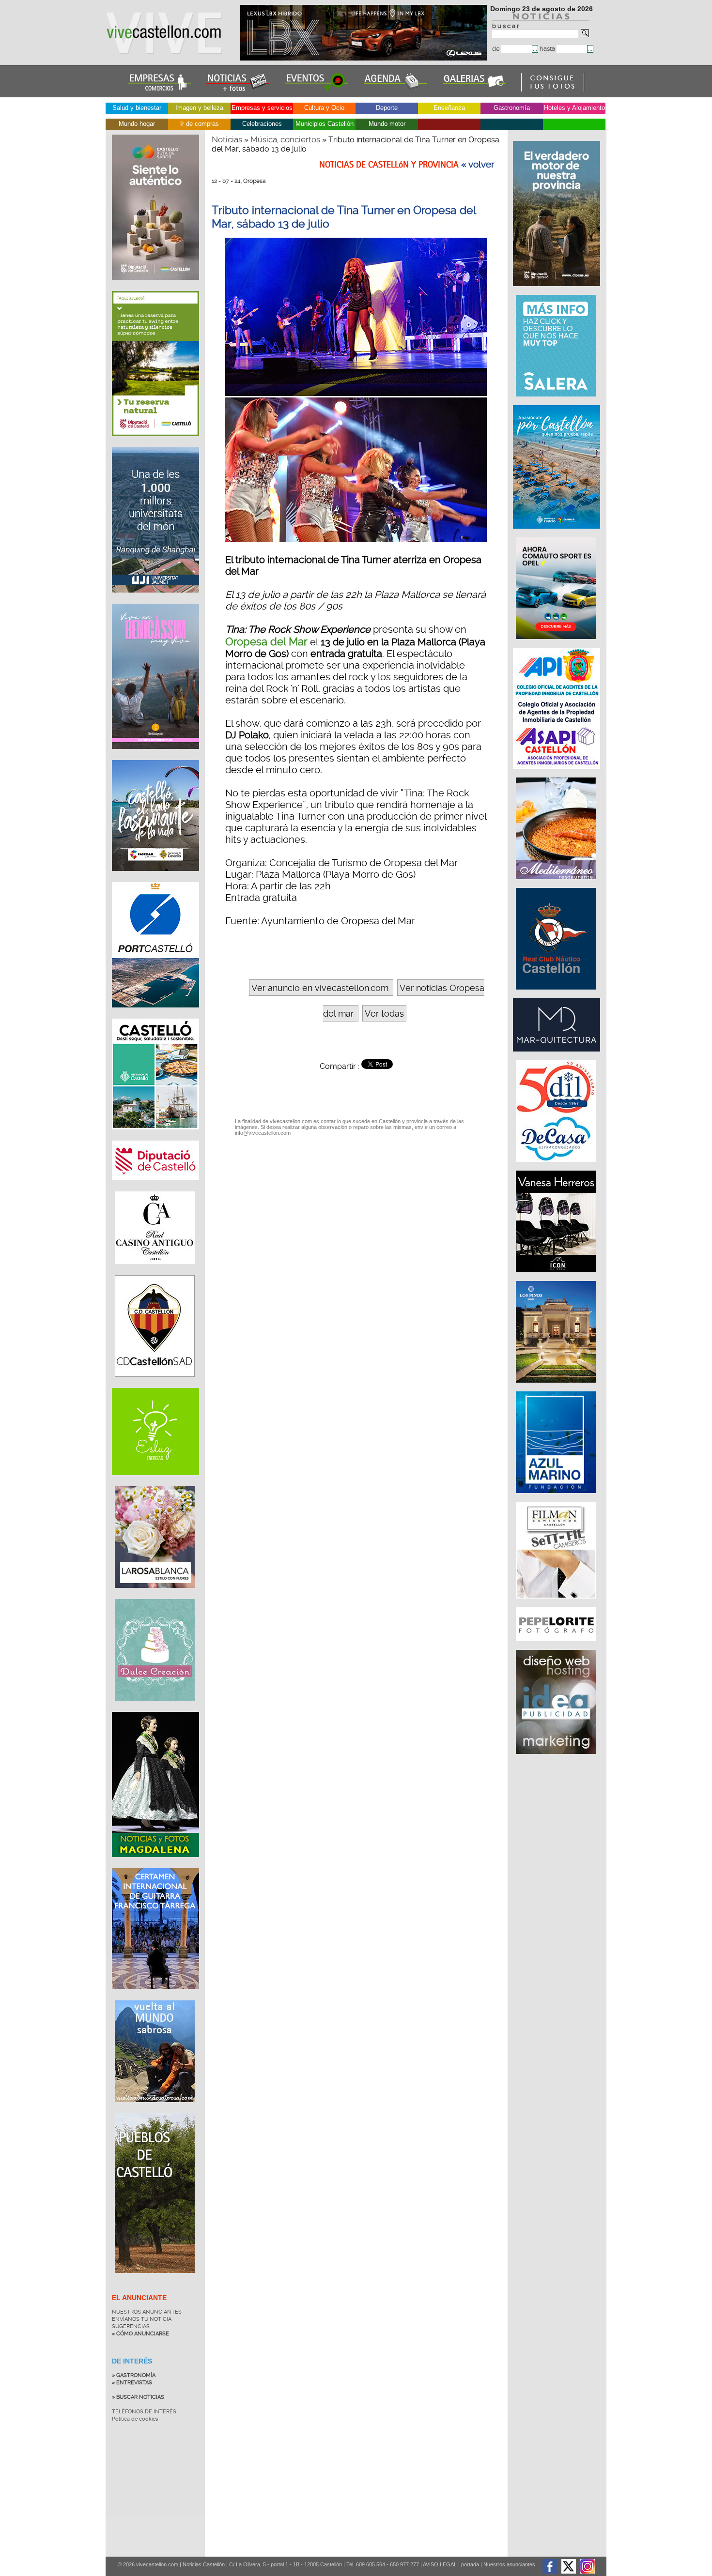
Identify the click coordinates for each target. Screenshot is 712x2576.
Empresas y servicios (262, 108)
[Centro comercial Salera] (557, 401)
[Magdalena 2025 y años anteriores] (155, 1864)
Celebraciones (262, 124)
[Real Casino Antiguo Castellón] (155, 1271)
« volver (478, 165)
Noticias (227, 139)
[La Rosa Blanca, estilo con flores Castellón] (155, 1595)
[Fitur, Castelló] (155, 878)
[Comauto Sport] (557, 644)
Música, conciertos (285, 139)
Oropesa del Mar (266, 641)
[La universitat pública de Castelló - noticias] (155, 600)
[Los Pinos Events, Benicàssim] (557, 1387)
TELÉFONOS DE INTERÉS (144, 2412)
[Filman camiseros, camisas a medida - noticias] (557, 1603)
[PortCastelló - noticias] (155, 1015)
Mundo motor (387, 124)
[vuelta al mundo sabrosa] (155, 2109)
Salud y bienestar (137, 108)
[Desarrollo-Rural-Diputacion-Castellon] (557, 291)
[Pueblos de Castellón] (155, 2280)
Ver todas (384, 1014)
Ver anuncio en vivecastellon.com (320, 988)
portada (470, 2564)
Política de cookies (135, 2419)
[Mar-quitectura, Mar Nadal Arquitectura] (557, 1056)
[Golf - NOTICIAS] (155, 443)
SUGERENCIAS (131, 2326)
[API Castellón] (557, 774)
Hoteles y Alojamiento (574, 108)
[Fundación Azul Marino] (557, 1498)
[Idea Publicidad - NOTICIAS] (557, 1759)
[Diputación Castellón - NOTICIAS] (155, 1188)
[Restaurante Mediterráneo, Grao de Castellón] (557, 884)
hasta (548, 49)
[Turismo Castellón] (155, 1137)
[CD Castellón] (155, 1384)
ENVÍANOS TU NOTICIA (142, 2319)
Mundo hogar (137, 124)
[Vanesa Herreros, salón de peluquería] (557, 1277)
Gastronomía (512, 108)
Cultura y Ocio (324, 108)
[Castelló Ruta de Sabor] (155, 287)
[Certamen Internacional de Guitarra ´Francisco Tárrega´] (155, 1997)
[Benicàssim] (155, 756)
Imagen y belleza (199, 108)
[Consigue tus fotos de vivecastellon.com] (552, 89)
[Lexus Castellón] (365, 58)
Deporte (387, 108)
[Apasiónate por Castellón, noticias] (557, 533)
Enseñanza (449, 108)
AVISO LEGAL (440, 2564)
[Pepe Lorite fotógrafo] (557, 1646)
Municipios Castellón (325, 124)
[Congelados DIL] (557, 1167)
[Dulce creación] (155, 1708)
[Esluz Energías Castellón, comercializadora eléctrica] (155, 1482)
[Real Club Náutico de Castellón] (557, 994)
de (497, 49)
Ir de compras (200, 124)
